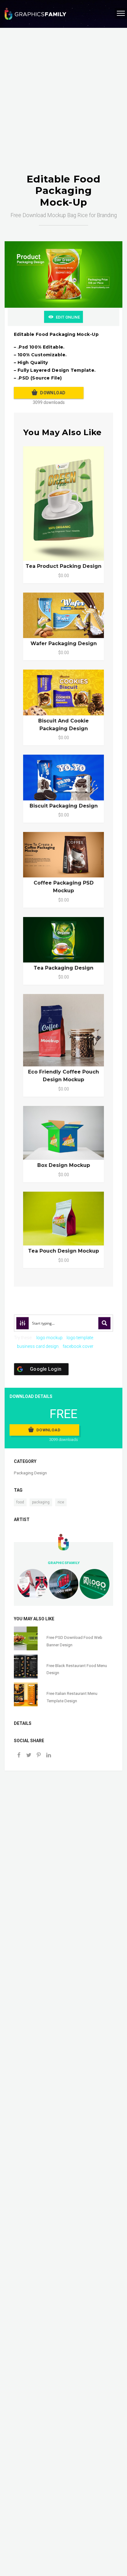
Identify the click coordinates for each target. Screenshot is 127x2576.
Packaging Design (30, 1473)
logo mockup (49, 1338)
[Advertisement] (63, 107)
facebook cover (78, 1346)
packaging (41, 1502)
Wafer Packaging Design (64, 643)
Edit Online (68, 317)
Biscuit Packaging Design (64, 806)
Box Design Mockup (64, 1165)
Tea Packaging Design (63, 968)
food (20, 1502)
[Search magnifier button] (104, 1323)
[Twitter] (29, 1756)
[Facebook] (19, 1756)
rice (61, 1502)
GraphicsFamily (64, 1563)
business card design (38, 1346)
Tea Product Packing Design (63, 566)
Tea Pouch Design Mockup (63, 1251)
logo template (80, 1338)
